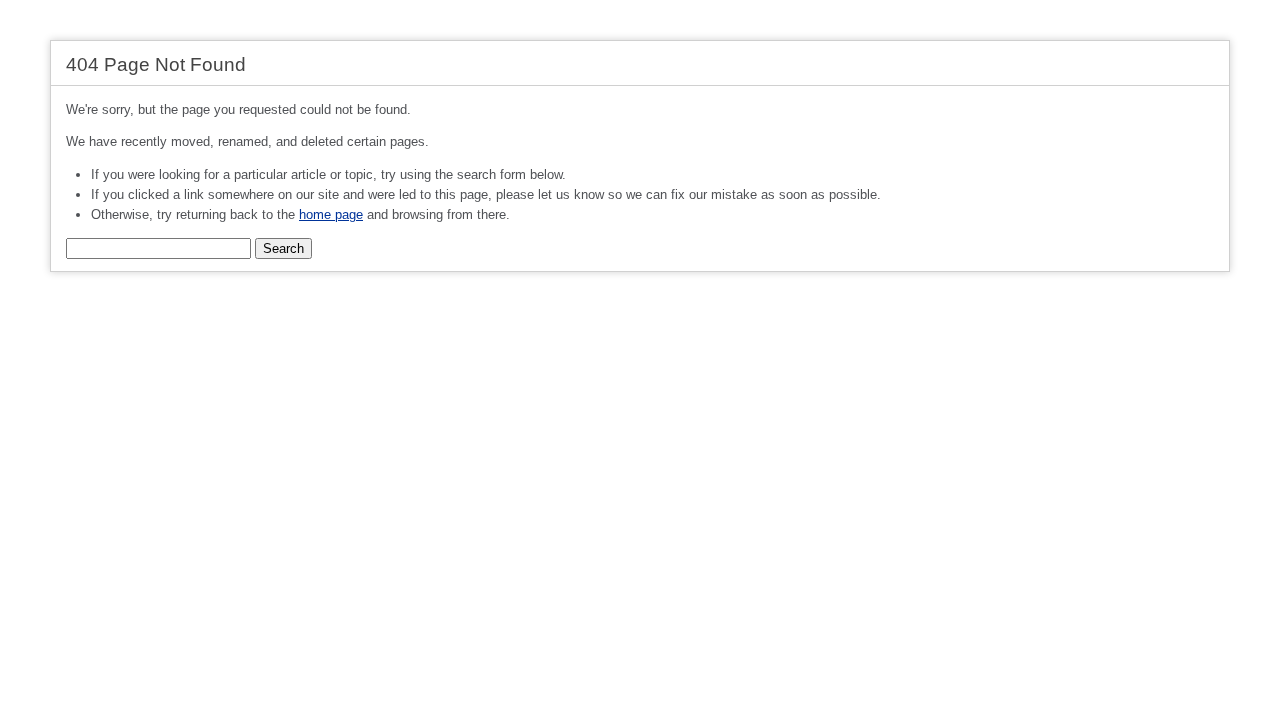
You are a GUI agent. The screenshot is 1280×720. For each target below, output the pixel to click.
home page (331, 214)
